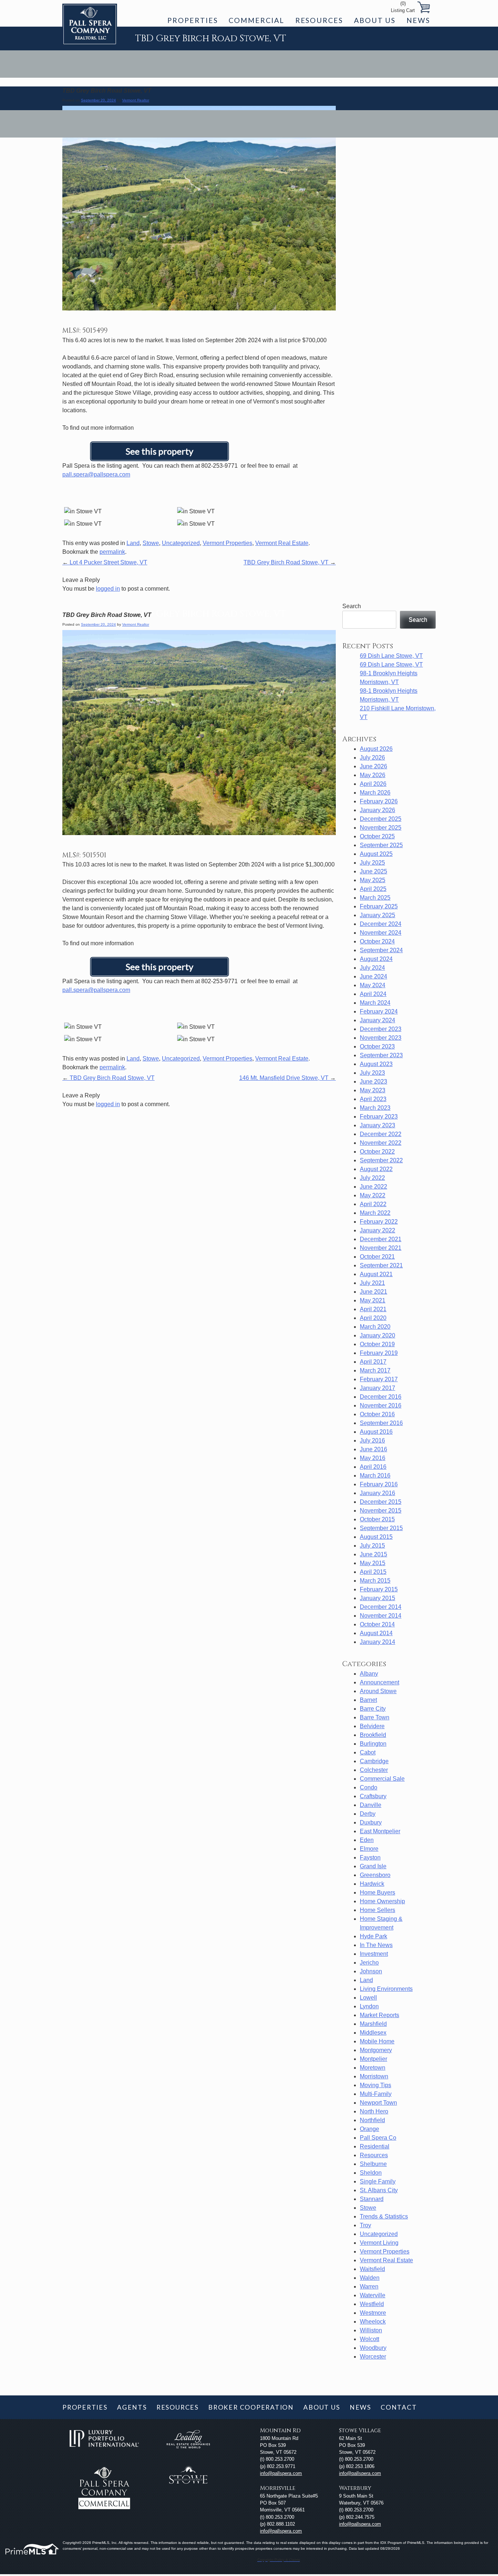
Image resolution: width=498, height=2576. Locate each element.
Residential (375, 2146)
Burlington (373, 1744)
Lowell (368, 1998)
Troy (365, 2225)
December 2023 (381, 1029)
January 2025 (378, 915)
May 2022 (373, 1195)
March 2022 (375, 1213)
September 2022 (381, 1160)
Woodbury (373, 2348)
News (418, 20)
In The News (376, 1945)
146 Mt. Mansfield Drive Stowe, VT (287, 1078)
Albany (369, 1674)
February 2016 (379, 1484)
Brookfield (373, 1735)
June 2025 (373, 871)
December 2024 (381, 924)
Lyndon (369, 2006)
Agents (132, 2407)
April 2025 (373, 889)
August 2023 (376, 1064)
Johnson (371, 1971)
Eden (367, 1840)
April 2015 (373, 1572)
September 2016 (381, 1423)
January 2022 (378, 1230)
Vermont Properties (227, 543)
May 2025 (373, 880)
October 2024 (377, 941)
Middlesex (373, 2033)
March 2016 (375, 1476)
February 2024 (379, 1011)
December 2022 (381, 1134)
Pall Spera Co (378, 2138)
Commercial (256, 20)
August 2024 (376, 959)
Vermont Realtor (136, 100)
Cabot (368, 1752)
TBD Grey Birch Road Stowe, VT (290, 562)
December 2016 (381, 1397)
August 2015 (376, 1537)
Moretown (373, 2068)
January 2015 (378, 1598)
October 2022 (377, 1152)
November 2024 (381, 933)
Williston (371, 2330)
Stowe (151, 543)
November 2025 (381, 828)
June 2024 (373, 976)
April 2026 (373, 784)
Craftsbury (373, 1796)
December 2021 (381, 1239)
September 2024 (381, 950)
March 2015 (375, 1581)
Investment (374, 1954)
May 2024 (373, 985)
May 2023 (373, 1090)
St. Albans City (379, 2190)
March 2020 (375, 1327)
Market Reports (380, 2015)
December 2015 (381, 1502)
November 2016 (381, 1405)
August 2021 (376, 1274)
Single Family (378, 2181)
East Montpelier (380, 1831)
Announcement (380, 1682)
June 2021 (373, 1292)
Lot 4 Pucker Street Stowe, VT (105, 562)
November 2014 (381, 1616)
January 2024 (378, 1020)
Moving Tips (376, 2085)
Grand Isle (373, 1866)
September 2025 (381, 845)
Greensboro (375, 1875)
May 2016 (373, 1458)
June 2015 (373, 1554)
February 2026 (379, 801)
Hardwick (372, 1884)
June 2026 (373, 766)
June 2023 (373, 1082)
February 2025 (379, 906)
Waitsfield (372, 2269)
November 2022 (381, 1143)
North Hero (374, 2111)
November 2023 (381, 1038)
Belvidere (372, 1726)
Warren (369, 2287)
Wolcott (369, 2339)
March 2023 (375, 1108)
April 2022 (373, 1204)
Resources (319, 20)
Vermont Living (379, 2243)
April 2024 (373, 994)
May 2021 (373, 1300)
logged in (108, 589)
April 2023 (373, 1099)
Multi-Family (376, 2094)
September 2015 (381, 1528)
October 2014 (377, 1624)
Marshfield (373, 2024)
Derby (368, 1814)
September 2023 (381, 1055)
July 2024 (372, 968)
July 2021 (372, 1283)
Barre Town (375, 1717)
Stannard (372, 2199)
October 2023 (377, 1046)
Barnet (368, 1700)
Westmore (373, 2313)
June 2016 (373, 1449)
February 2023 (379, 1117)
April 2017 (373, 1362)
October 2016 (377, 1414)
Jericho (369, 1963)
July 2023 (372, 1073)
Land (133, 543)
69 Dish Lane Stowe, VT (391, 656)
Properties (192, 20)
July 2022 (372, 1178)
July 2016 (372, 1440)
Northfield (372, 2120)
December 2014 (381, 1607)
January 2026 (378, 810)
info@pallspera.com (281, 2473)
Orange (369, 2129)
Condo (369, 1787)
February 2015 (379, 1589)
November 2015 (381, 1511)
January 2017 (378, 1388)
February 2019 (379, 1353)
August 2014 (376, 1633)
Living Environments (386, 1989)
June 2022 (373, 1187)
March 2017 (375, 1370)
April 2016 (373, 1467)
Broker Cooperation (251, 2407)
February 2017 (379, 1379)
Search (352, 606)
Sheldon (371, 2173)
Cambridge (374, 1761)
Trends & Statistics (384, 2216)
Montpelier (373, 2059)
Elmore (369, 1849)
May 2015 (373, 1563)
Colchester (374, 1770)
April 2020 (373, 1318)
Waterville (373, 2295)
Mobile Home (377, 2041)
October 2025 (377, 836)
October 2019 (377, 1344)
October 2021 (377, 1257)
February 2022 (379, 1222)
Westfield (372, 2304)
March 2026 (375, 793)
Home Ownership (382, 1901)
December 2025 (381, 819)
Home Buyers (378, 1893)
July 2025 (372, 863)
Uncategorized (181, 543)
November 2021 (381, 1248)
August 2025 (376, 854)
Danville (371, 1805)
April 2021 (373, 1309)
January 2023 (378, 1125)
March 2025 (375, 898)
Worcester (373, 2357)
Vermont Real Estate (282, 543)
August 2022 (376, 1169)
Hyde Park (373, 1936)
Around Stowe (378, 1691)
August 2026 (376, 749)
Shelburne (373, 2164)
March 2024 (375, 1003)
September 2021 (381, 1265)
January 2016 (378, 1493)
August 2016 (376, 1432)
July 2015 (372, 1546)
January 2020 (378, 1335)
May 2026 (373, 775)
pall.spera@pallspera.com (96, 474)
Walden (370, 2278)
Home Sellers (378, 1910)
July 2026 (372, 758)
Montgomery (376, 2050)
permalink (112, 552)
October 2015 (377, 1519)
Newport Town (378, 2103)
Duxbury (371, 1822)
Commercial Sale (382, 1779)
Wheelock (373, 2322)
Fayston (370, 1857)
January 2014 (378, 1642)
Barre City (373, 1709)
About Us (375, 20)
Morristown (374, 2076)
